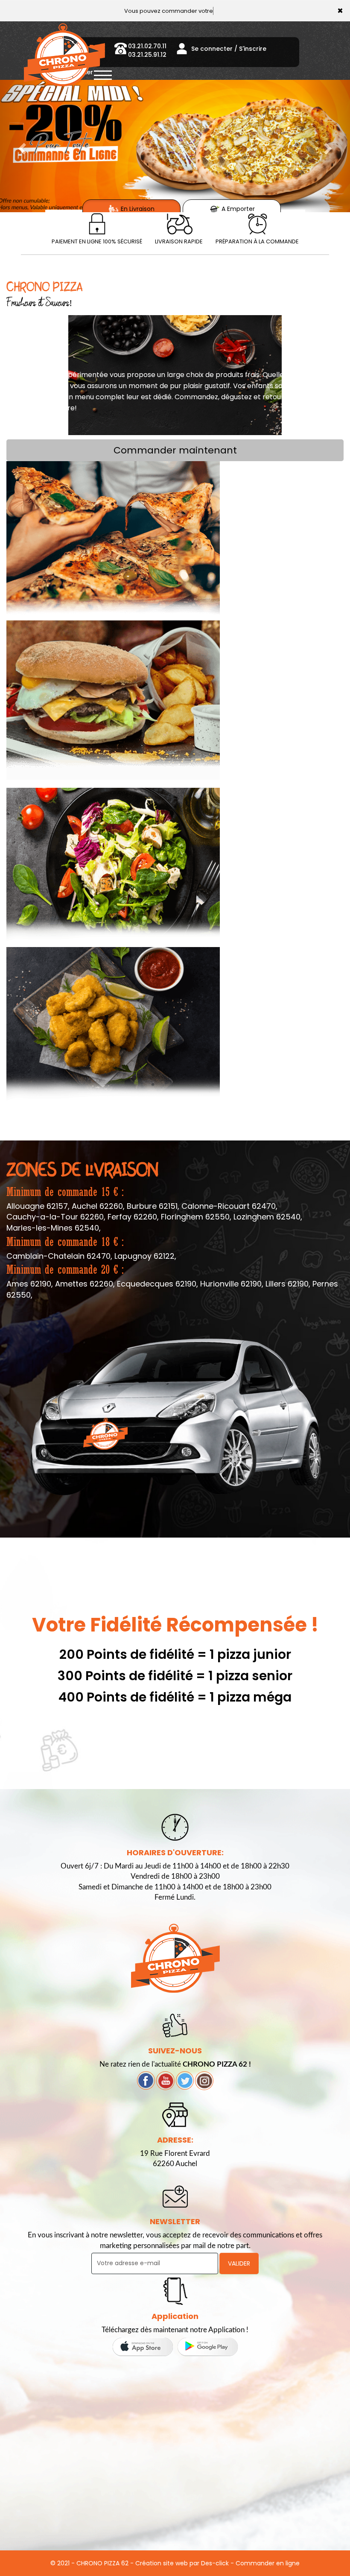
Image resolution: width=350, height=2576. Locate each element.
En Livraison (137, 209)
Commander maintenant (175, 450)
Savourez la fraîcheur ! (113, 867)
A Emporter (237, 209)
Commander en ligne (268, 2563)
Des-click (215, 2563)
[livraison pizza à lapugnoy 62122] (257, 224)
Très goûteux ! (113, 700)
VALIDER (239, 2263)
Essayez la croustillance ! (113, 1026)
